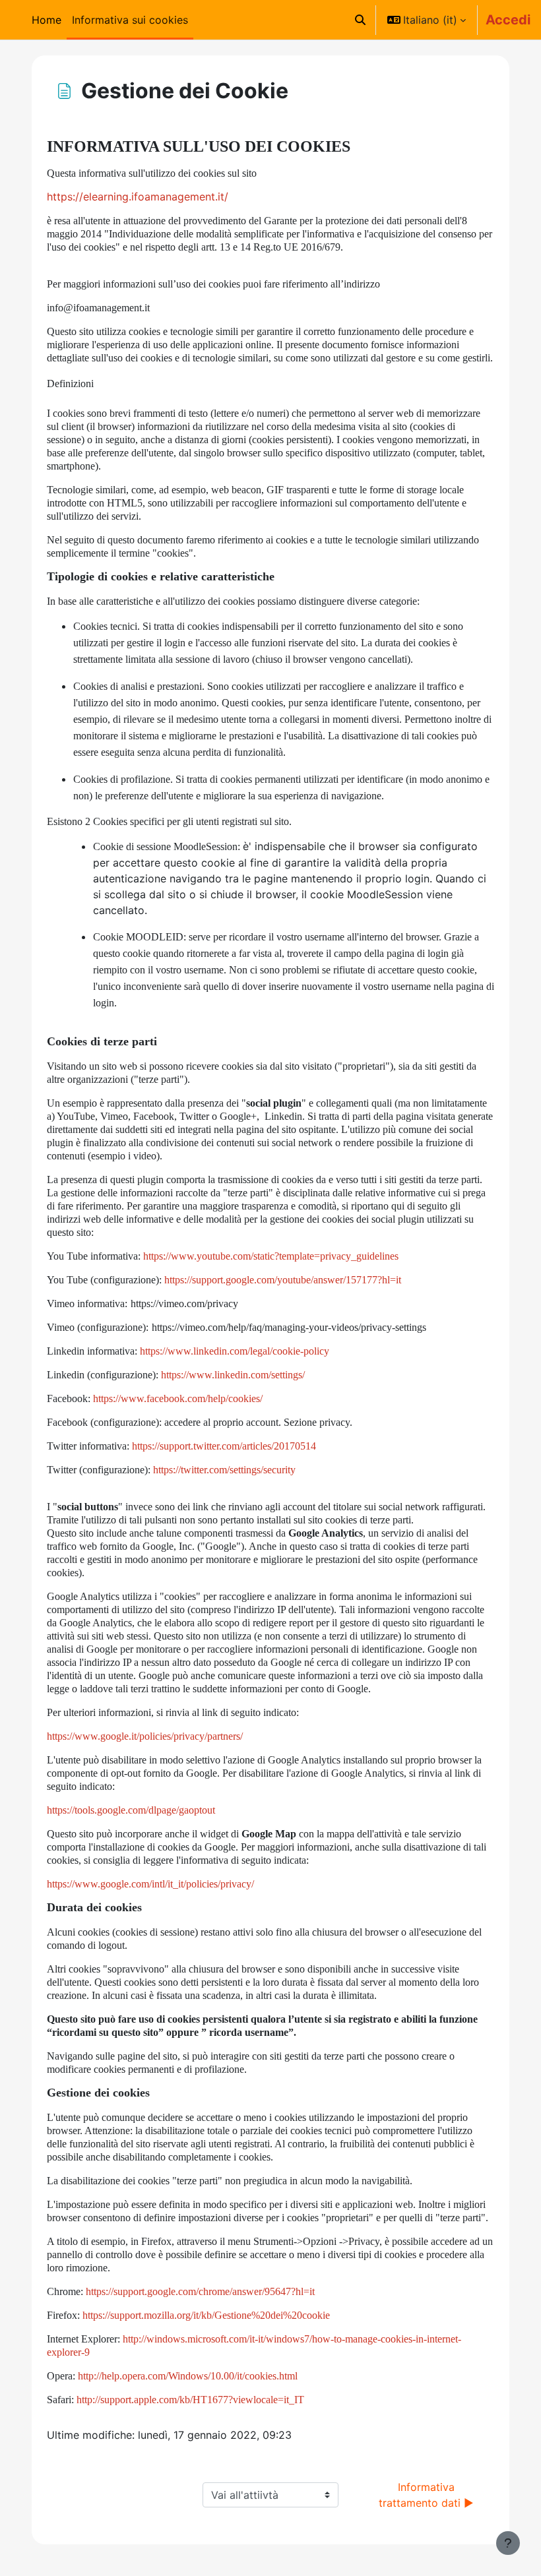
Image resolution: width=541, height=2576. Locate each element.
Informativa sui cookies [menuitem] (130, 20)
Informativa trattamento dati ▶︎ (426, 2495)
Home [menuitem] (47, 20)
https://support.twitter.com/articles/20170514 (224, 1446)
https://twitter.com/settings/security (224, 1470)
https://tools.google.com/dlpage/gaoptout (131, 1810)
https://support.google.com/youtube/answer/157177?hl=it (283, 1280)
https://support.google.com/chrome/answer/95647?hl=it (200, 2291)
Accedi (508, 20)
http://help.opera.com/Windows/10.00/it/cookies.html (188, 2376)
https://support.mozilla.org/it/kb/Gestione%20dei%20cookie (206, 2315)
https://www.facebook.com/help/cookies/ (178, 1398)
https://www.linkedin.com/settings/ (233, 1375)
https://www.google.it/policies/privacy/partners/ (145, 1736)
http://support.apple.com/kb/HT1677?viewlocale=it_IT (190, 2400)
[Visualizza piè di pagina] (508, 2543)
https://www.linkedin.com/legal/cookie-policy (235, 1351)
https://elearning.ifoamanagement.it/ (138, 197)
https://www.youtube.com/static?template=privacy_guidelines (271, 1256)
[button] (360, 20)
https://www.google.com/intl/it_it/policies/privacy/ (150, 1884)
